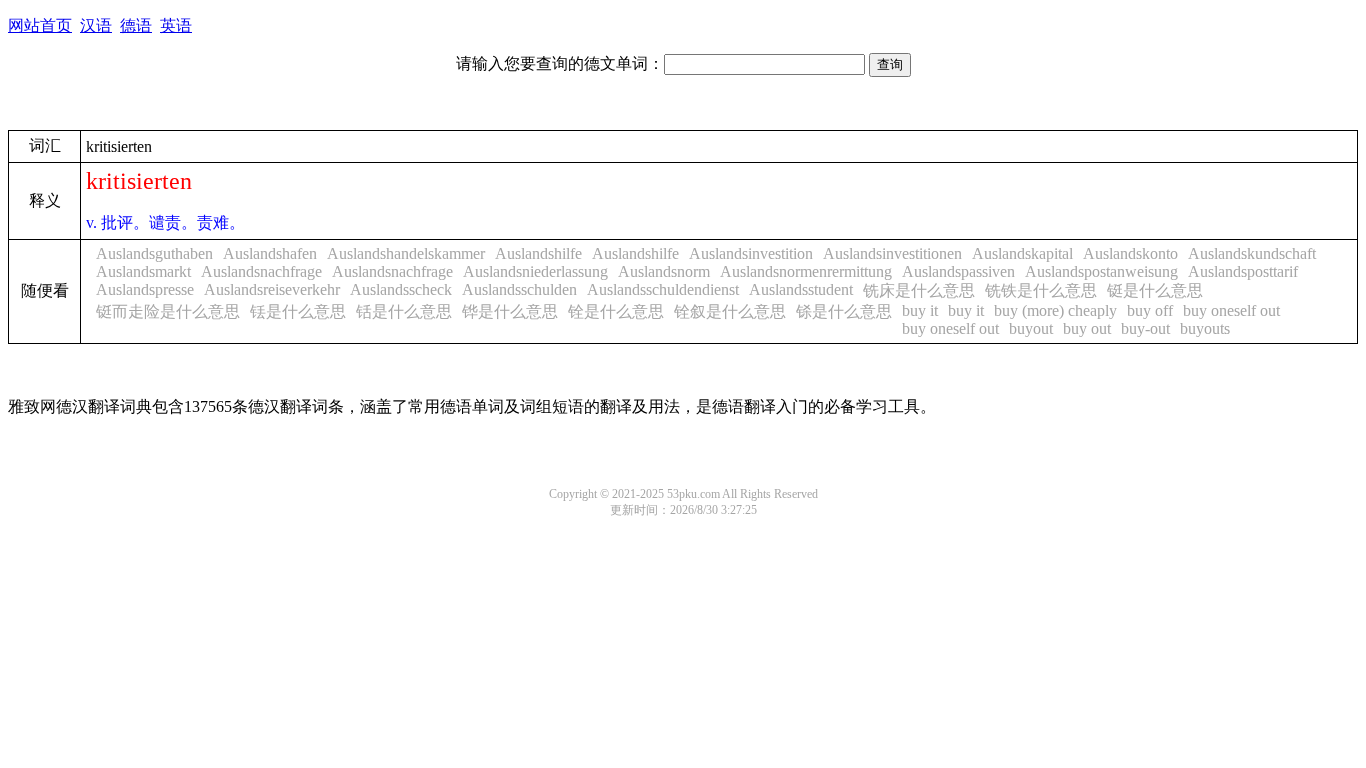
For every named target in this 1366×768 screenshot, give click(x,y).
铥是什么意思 (298, 311)
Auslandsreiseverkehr (272, 289)
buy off (1150, 310)
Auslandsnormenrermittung (806, 271)
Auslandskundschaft (1252, 253)
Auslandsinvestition (751, 253)
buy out (1087, 328)
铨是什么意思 (616, 311)
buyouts (1205, 328)
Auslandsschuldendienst (663, 289)
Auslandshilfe (538, 253)
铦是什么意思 (404, 311)
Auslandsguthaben (154, 253)
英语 (176, 25)
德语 (136, 25)
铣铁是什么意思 (1041, 290)
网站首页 (40, 25)
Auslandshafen (270, 253)
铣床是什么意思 (919, 290)
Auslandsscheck (401, 289)
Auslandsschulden (519, 289)
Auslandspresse (145, 289)
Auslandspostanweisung (1101, 271)
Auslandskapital (1022, 253)
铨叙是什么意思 (730, 311)
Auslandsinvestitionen (892, 253)
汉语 (96, 25)
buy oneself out (1231, 310)
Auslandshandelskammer (406, 253)
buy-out (1145, 328)
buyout (1031, 328)
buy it (920, 310)
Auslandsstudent (801, 289)
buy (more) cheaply (1055, 310)
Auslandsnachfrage (261, 271)
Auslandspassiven (958, 271)
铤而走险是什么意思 (168, 311)
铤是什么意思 (1155, 290)
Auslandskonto (1130, 253)
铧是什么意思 (510, 311)
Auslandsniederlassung (535, 271)
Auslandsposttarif (1243, 271)
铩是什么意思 (844, 311)
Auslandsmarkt (143, 271)
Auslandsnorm (664, 271)
